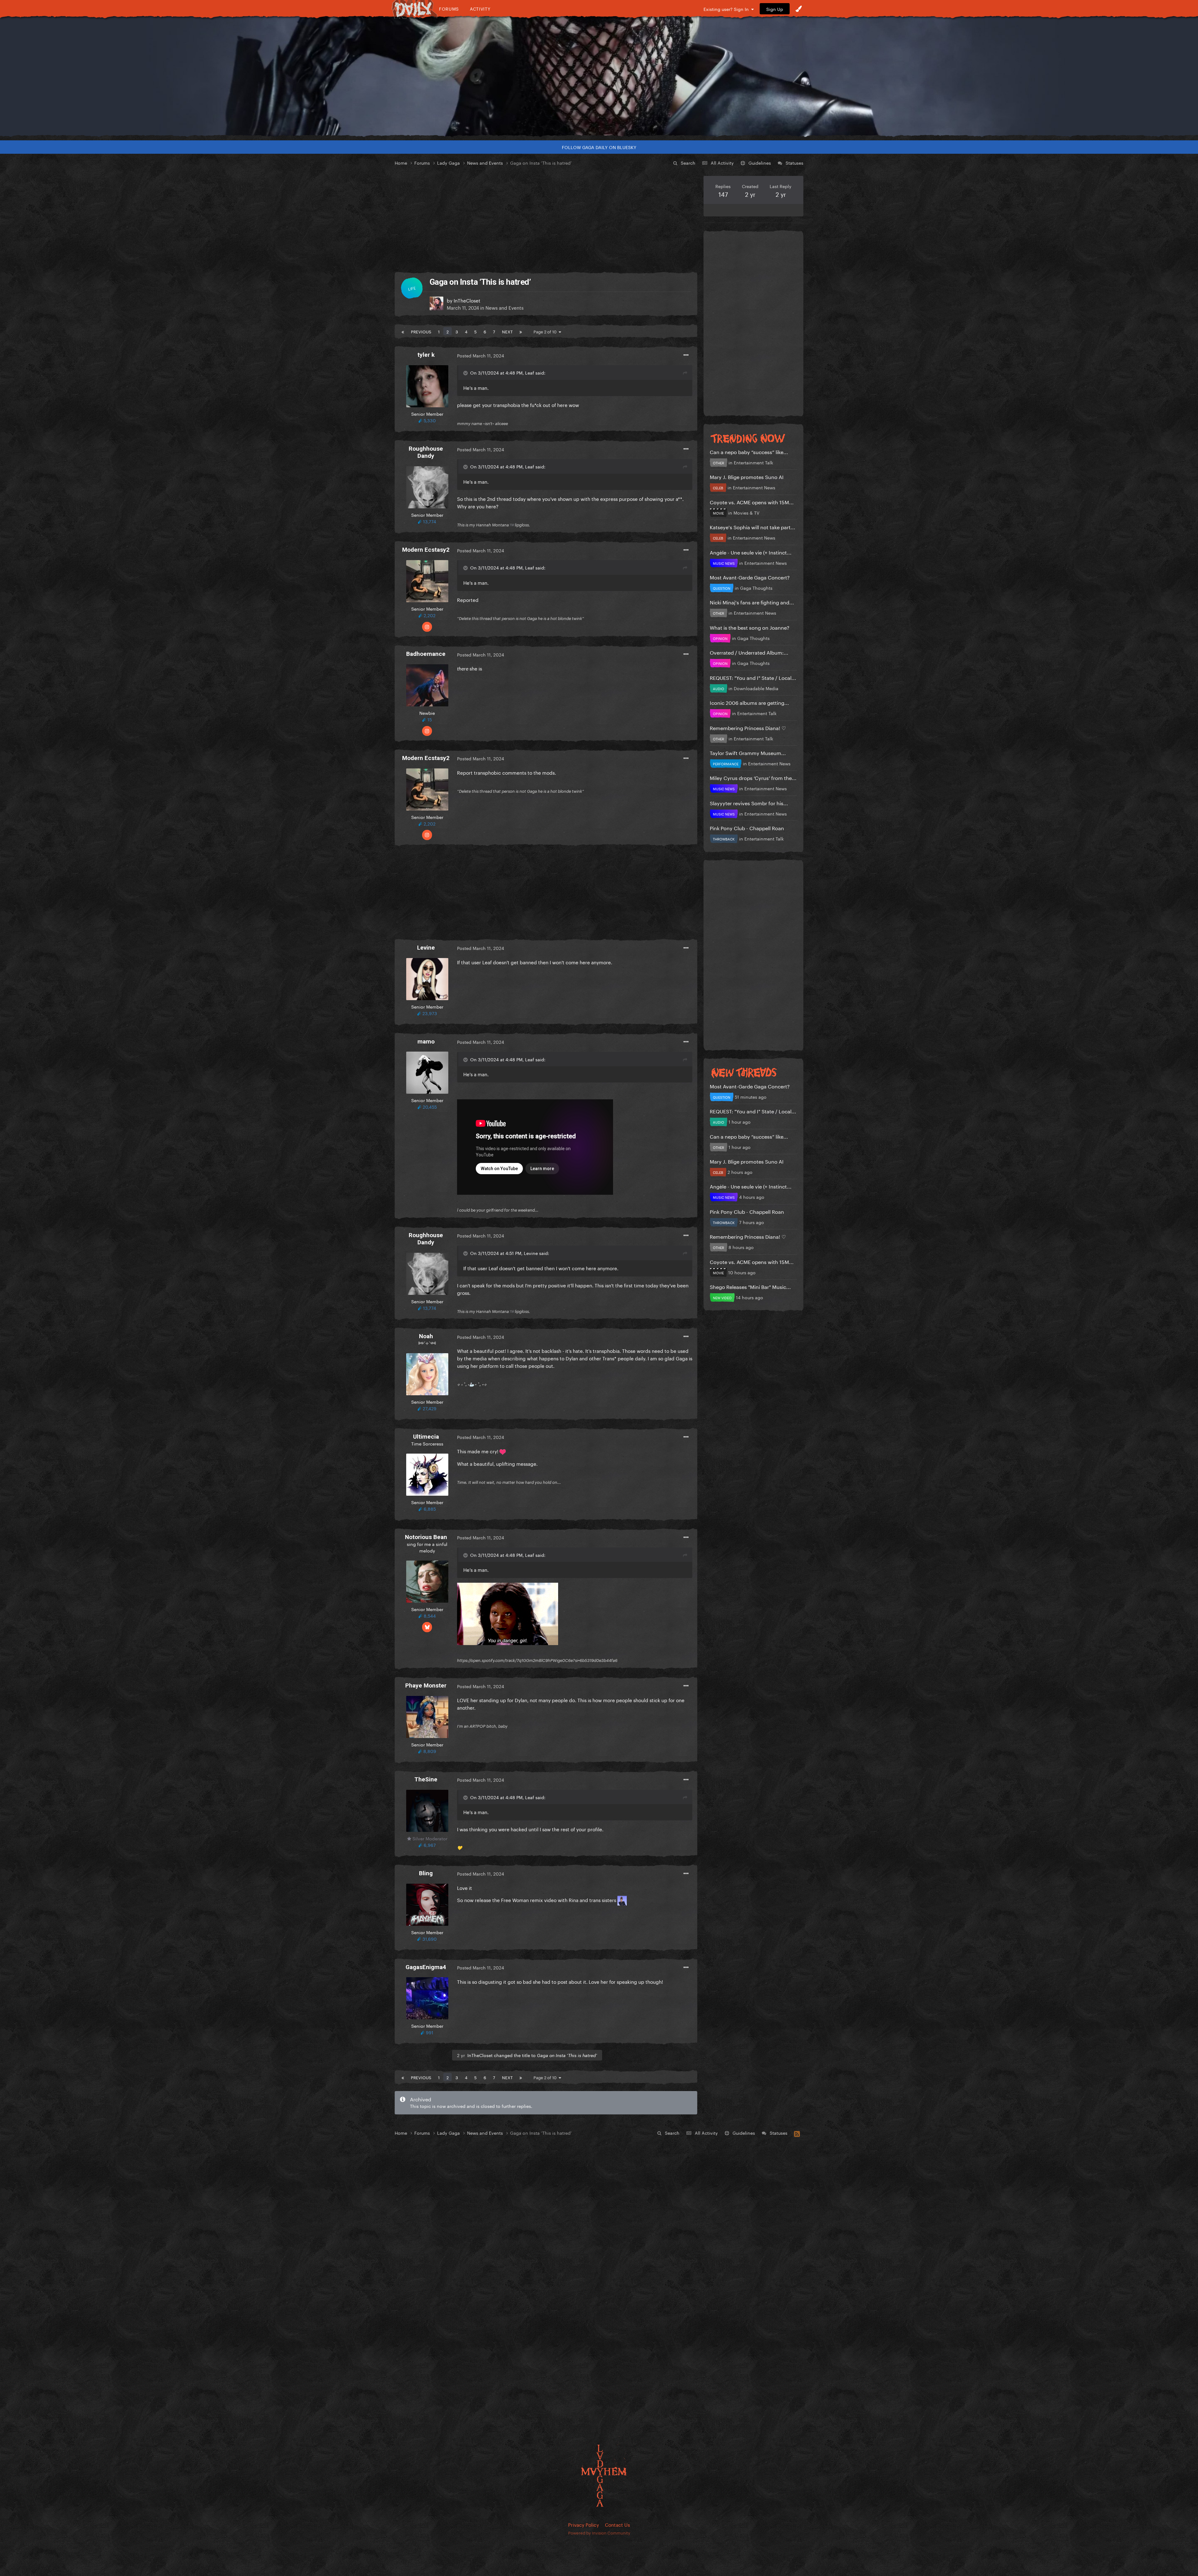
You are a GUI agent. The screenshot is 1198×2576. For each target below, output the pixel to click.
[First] (403, 331)
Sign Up (775, 9)
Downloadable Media (756, 688)
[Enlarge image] (508, 1613)
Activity (480, 9)
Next (507, 331)
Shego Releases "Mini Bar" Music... (750, 1286)
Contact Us (617, 2524)
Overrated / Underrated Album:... (749, 652)
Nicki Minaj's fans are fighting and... (752, 602)
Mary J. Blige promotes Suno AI (747, 476)
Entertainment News (754, 487)
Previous (421, 331)
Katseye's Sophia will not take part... (752, 527)
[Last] (521, 331)
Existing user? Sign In (727, 9)
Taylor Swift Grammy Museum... (748, 752)
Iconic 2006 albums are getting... (749, 702)
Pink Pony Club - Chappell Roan (747, 828)
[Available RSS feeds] (797, 2133)
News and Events (504, 307)
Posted (481, 355)
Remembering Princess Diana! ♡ (748, 727)
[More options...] (686, 355)
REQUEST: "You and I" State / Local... (753, 677)
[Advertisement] (546, 220)
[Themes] (799, 9)
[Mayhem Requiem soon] (599, 76)
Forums (449, 9)
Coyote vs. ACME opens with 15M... (752, 502)
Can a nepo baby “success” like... (749, 451)
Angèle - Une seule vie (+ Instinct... (751, 552)
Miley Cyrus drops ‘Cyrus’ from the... (753, 777)
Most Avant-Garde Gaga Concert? (750, 577)
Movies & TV (746, 512)
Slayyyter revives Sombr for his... (749, 803)
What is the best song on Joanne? (750, 627)
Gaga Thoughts (756, 588)
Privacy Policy (584, 2524)
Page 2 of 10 (546, 331)
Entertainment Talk (753, 462)
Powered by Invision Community (599, 2532)
